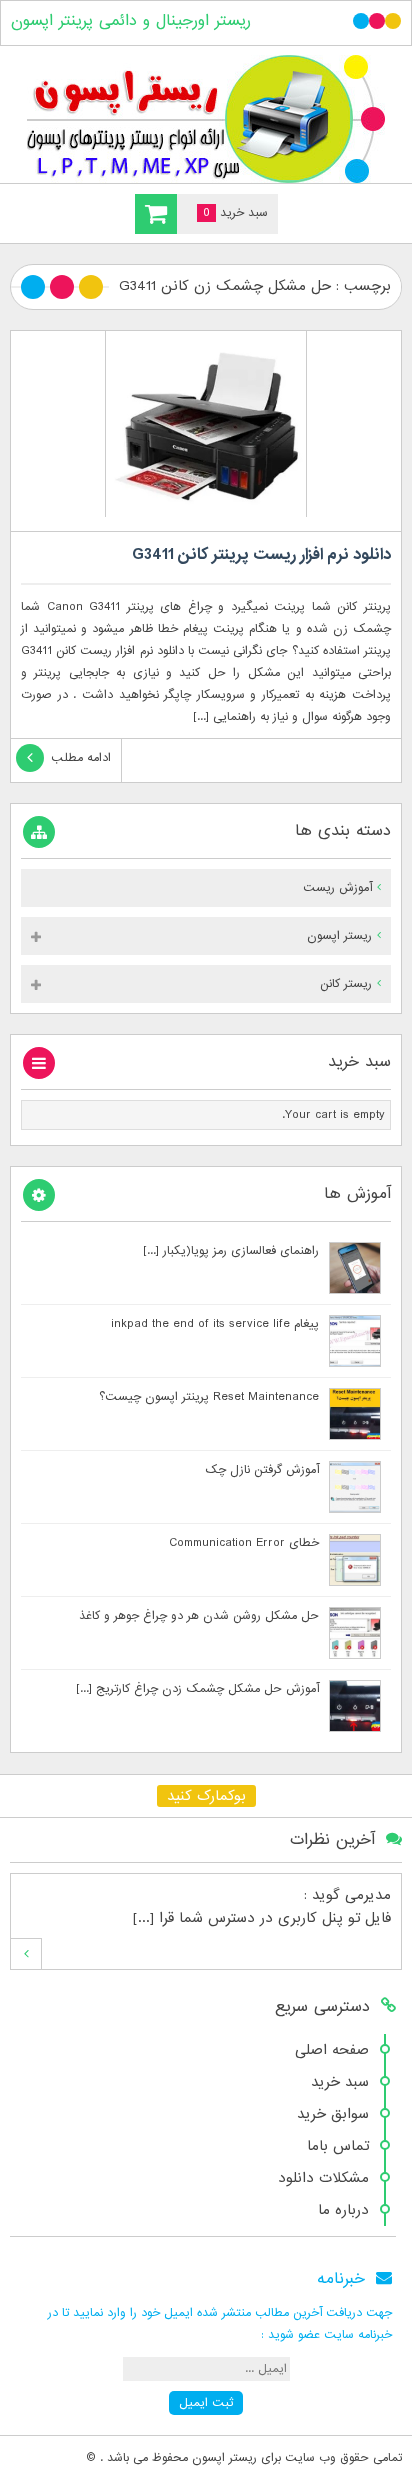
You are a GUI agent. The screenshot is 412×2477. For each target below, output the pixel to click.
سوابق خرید (333, 2114)
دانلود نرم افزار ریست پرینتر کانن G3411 (261, 555)
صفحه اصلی (332, 2050)
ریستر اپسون (339, 936)
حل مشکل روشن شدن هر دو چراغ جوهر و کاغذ (199, 1616)
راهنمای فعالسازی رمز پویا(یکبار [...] (231, 1251)
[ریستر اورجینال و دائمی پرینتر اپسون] (206, 119)
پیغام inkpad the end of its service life (215, 1324)
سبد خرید (340, 2082)
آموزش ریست (337, 888)
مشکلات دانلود (323, 2178)
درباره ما (343, 2210)
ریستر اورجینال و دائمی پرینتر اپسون (131, 21)
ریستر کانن (346, 984)
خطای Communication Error (244, 1543)
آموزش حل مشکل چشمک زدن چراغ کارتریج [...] (197, 1689)
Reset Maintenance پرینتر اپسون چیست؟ (209, 1397)
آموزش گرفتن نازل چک (262, 1470)
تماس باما (338, 2146)
